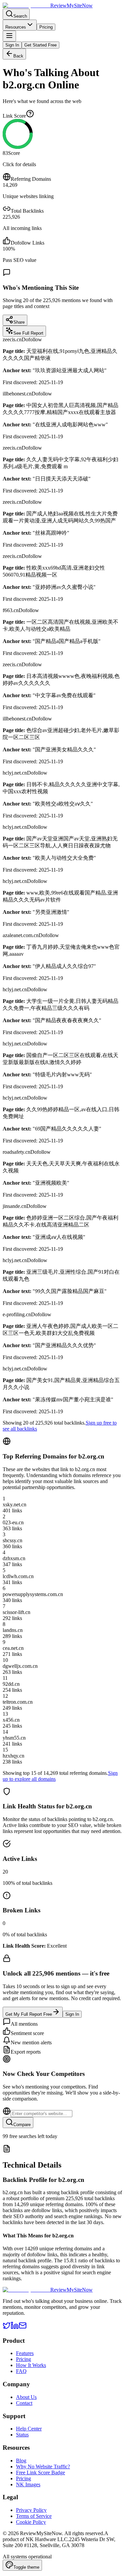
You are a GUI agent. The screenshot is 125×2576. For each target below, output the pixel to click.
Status (22, 2435)
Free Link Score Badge (40, 2472)
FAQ (21, 2371)
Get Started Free (40, 45)
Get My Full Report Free (29, 2014)
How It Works (31, 2365)
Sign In (12, 45)
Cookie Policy (31, 2522)
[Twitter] (7, 2328)
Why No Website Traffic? (43, 2467)
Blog (21, 2461)
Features (25, 2353)
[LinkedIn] (15, 2328)
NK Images (28, 2484)
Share (19, 322)
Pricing (46, 27)
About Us (26, 2397)
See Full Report (28, 333)
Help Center (29, 2429)
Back (18, 56)
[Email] (23, 2328)
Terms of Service (34, 2516)
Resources (16, 27)
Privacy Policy (31, 2510)
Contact (24, 2403)
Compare (22, 2125)
